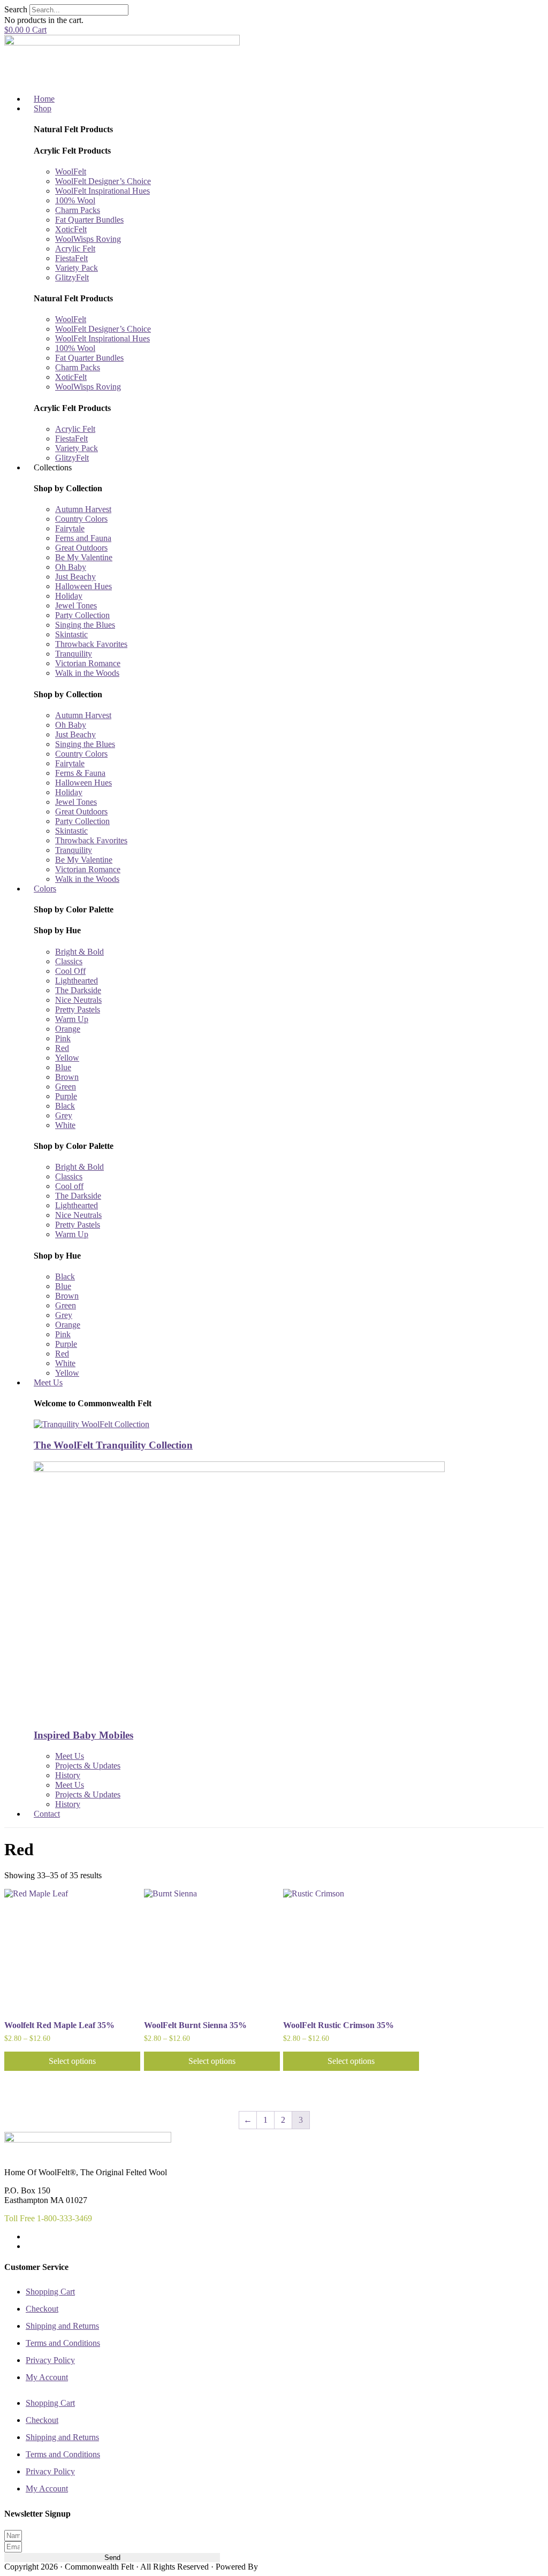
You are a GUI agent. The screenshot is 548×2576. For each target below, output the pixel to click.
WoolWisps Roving (88, 239)
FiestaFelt (71, 258)
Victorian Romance (88, 663)
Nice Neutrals (78, 1000)
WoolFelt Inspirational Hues (102, 191)
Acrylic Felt (75, 249)
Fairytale (70, 528)
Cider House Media (285, 2567)
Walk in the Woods (87, 673)
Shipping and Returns (62, 2326)
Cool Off (70, 971)
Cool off (69, 1186)
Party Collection (82, 615)
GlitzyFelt (72, 277)
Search (16, 9)
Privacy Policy (50, 2360)
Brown (67, 1077)
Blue (63, 1067)
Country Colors (81, 519)
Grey (64, 1115)
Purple (66, 1096)
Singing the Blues (85, 625)
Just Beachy (75, 577)
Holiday (69, 596)
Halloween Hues (83, 586)
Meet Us (70, 1756)
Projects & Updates (88, 1766)
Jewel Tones (76, 605)
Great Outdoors (81, 548)
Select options (72, 2061)
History (68, 1775)
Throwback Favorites (91, 644)
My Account (47, 2377)
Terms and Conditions (63, 2343)
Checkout (42, 2309)
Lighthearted (77, 981)
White (65, 1125)
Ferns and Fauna (83, 538)
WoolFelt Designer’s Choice (103, 181)
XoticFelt (71, 229)
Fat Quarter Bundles (89, 220)
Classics (69, 961)
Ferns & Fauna (80, 773)
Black (65, 1106)
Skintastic (71, 634)
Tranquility (74, 654)
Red (62, 1048)
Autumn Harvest (83, 509)
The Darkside (78, 990)
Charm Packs (78, 210)
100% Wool (75, 200)
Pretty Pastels (78, 1009)
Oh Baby (71, 567)
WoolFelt (71, 172)
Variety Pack (77, 268)
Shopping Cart (50, 2292)
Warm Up (72, 1019)
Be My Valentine (84, 557)
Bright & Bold (79, 952)
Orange (68, 1029)
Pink (63, 1038)
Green (66, 1087)
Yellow (67, 1058)
